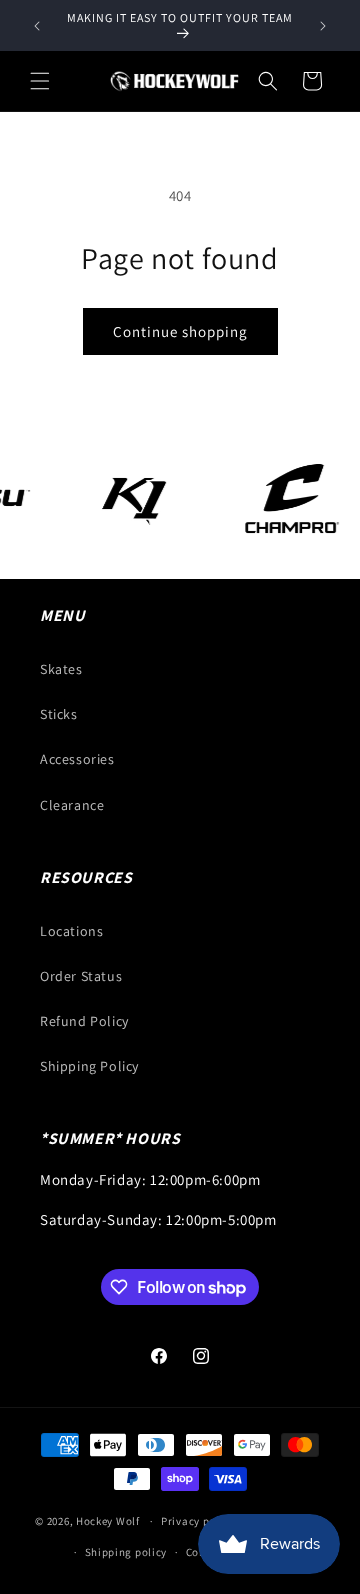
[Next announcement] (323, 26)
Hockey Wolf (108, 1521)
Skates (61, 669)
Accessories (77, 759)
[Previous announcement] (37, 26)
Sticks (59, 714)
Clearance (72, 805)
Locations (71, 931)
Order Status (81, 976)
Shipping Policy (89, 1066)
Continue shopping (180, 331)
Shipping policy (126, 1552)
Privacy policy (198, 1521)
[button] (40, 81)
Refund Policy (84, 1021)
